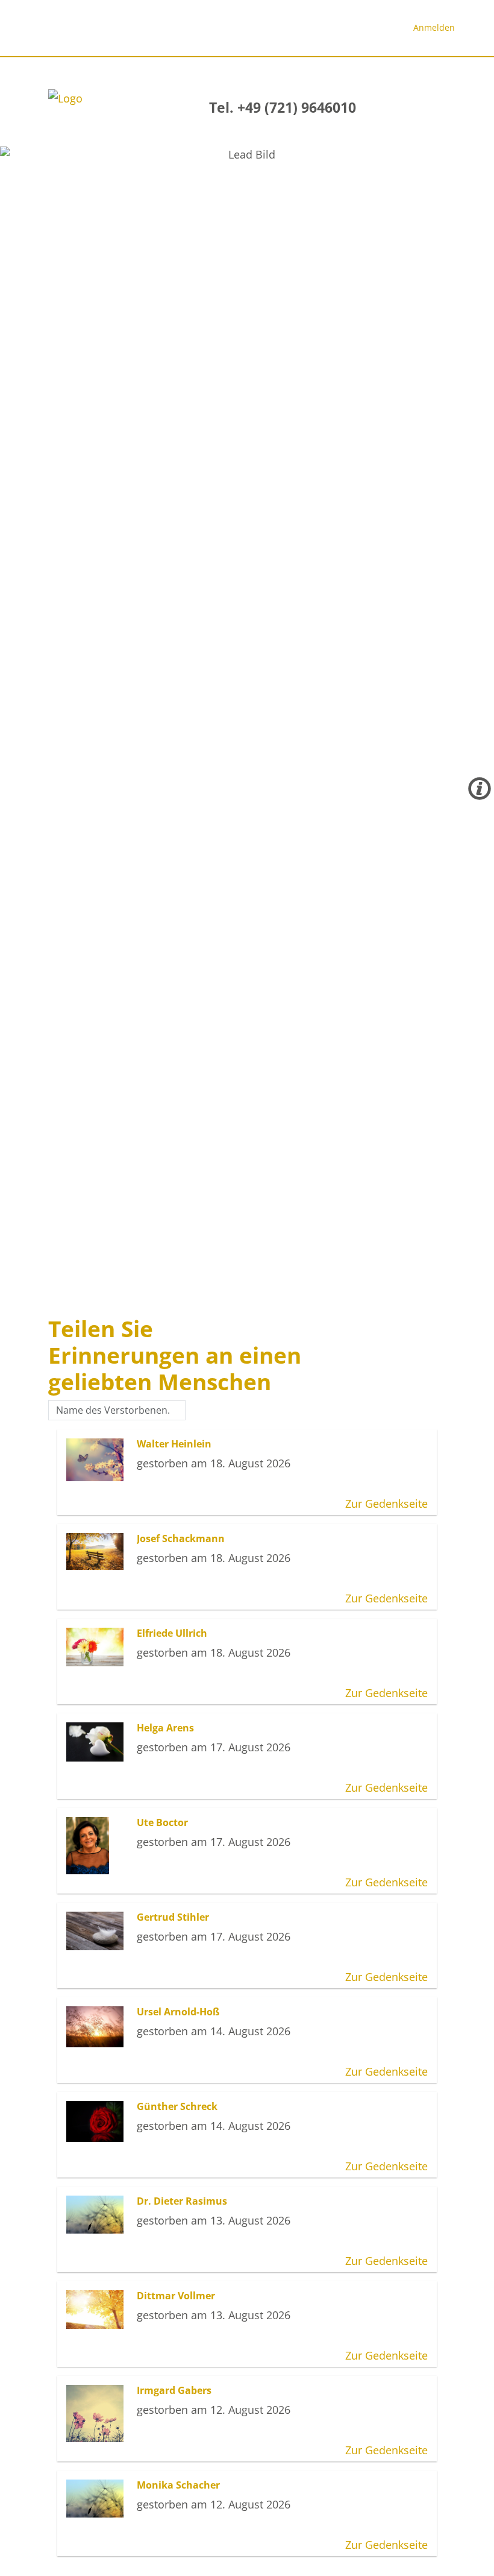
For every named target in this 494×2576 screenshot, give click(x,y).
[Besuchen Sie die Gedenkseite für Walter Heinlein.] (98, 1460)
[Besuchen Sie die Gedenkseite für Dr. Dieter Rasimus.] (98, 2215)
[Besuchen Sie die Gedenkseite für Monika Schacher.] (98, 2499)
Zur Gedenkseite (386, 1504)
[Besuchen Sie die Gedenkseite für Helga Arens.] (98, 1742)
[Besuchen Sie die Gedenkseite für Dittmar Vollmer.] (98, 2309)
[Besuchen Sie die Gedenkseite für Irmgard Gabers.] (98, 2414)
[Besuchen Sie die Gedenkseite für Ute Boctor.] (98, 1846)
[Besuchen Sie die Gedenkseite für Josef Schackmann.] (98, 1551)
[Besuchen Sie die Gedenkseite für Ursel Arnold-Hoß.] (98, 2026)
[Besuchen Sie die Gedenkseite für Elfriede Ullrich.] (98, 1647)
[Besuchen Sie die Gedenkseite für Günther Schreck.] (98, 2121)
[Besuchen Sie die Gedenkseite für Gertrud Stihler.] (98, 1931)
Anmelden (434, 27)
